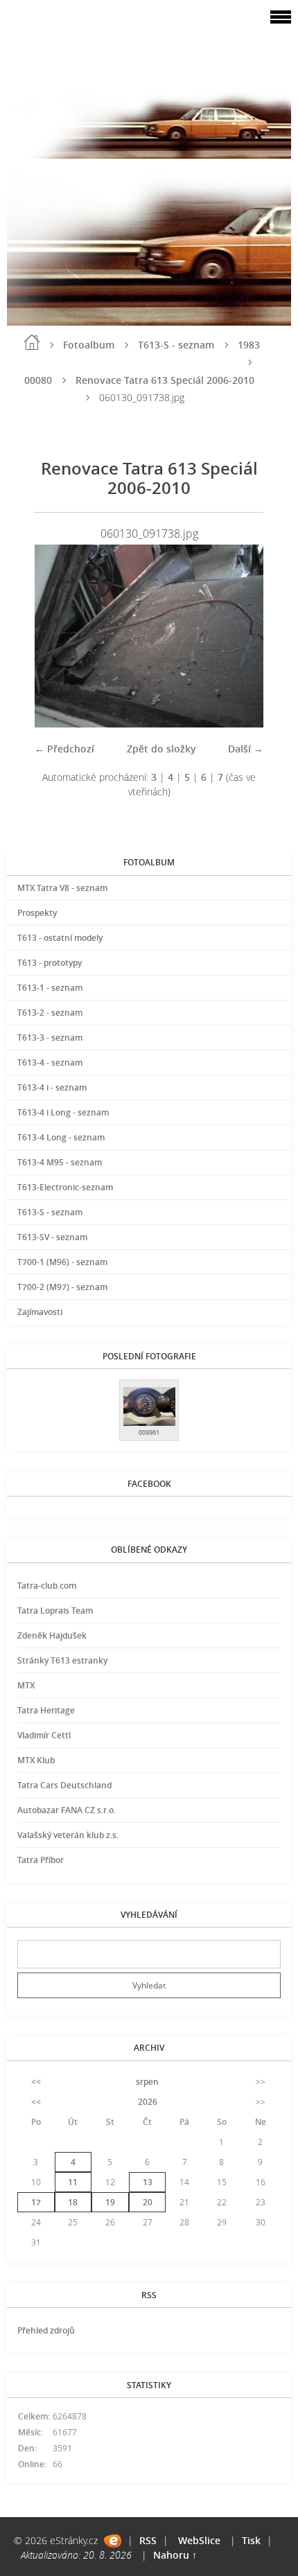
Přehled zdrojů (46, 2330)
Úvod (32, 342)
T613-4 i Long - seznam (63, 1112)
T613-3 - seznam (50, 1038)
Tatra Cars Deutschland (64, 1785)
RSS (148, 2540)
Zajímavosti (40, 1312)
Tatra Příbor (41, 1860)
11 (73, 2182)
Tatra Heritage (46, 1710)
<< (36, 2082)
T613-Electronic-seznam (65, 1187)
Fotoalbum (89, 345)
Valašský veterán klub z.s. (68, 1835)
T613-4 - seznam (50, 1062)
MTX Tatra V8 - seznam (62, 888)
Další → (246, 749)
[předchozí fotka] (57, 636)
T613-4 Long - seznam (61, 1137)
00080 (38, 380)
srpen (147, 2082)
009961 (149, 1432)
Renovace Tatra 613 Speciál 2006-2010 (165, 380)
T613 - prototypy (50, 963)
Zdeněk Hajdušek (52, 1635)
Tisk (251, 2540)
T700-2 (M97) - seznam (62, 1287)
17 (36, 2202)
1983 (249, 345)
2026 (148, 2102)
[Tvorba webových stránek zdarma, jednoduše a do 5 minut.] (113, 2541)
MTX (26, 1685)
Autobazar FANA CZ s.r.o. (67, 1810)
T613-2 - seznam (50, 1013)
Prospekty (37, 913)
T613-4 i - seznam (52, 1087)
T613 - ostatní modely (60, 938)
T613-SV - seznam (52, 1237)
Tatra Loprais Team (55, 1611)
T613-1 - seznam (50, 988)
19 (110, 2202)
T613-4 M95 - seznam (60, 1162)
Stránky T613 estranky (62, 1660)
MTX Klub (36, 1760)
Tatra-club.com (47, 1586)
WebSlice (199, 2540)
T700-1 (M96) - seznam (62, 1262)
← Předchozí (64, 749)
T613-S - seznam (176, 345)
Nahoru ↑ (175, 2555)
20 (148, 2202)
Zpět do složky (161, 749)
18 (73, 2202)
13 (148, 2182)
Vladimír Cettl (44, 1735)
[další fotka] (241, 636)
